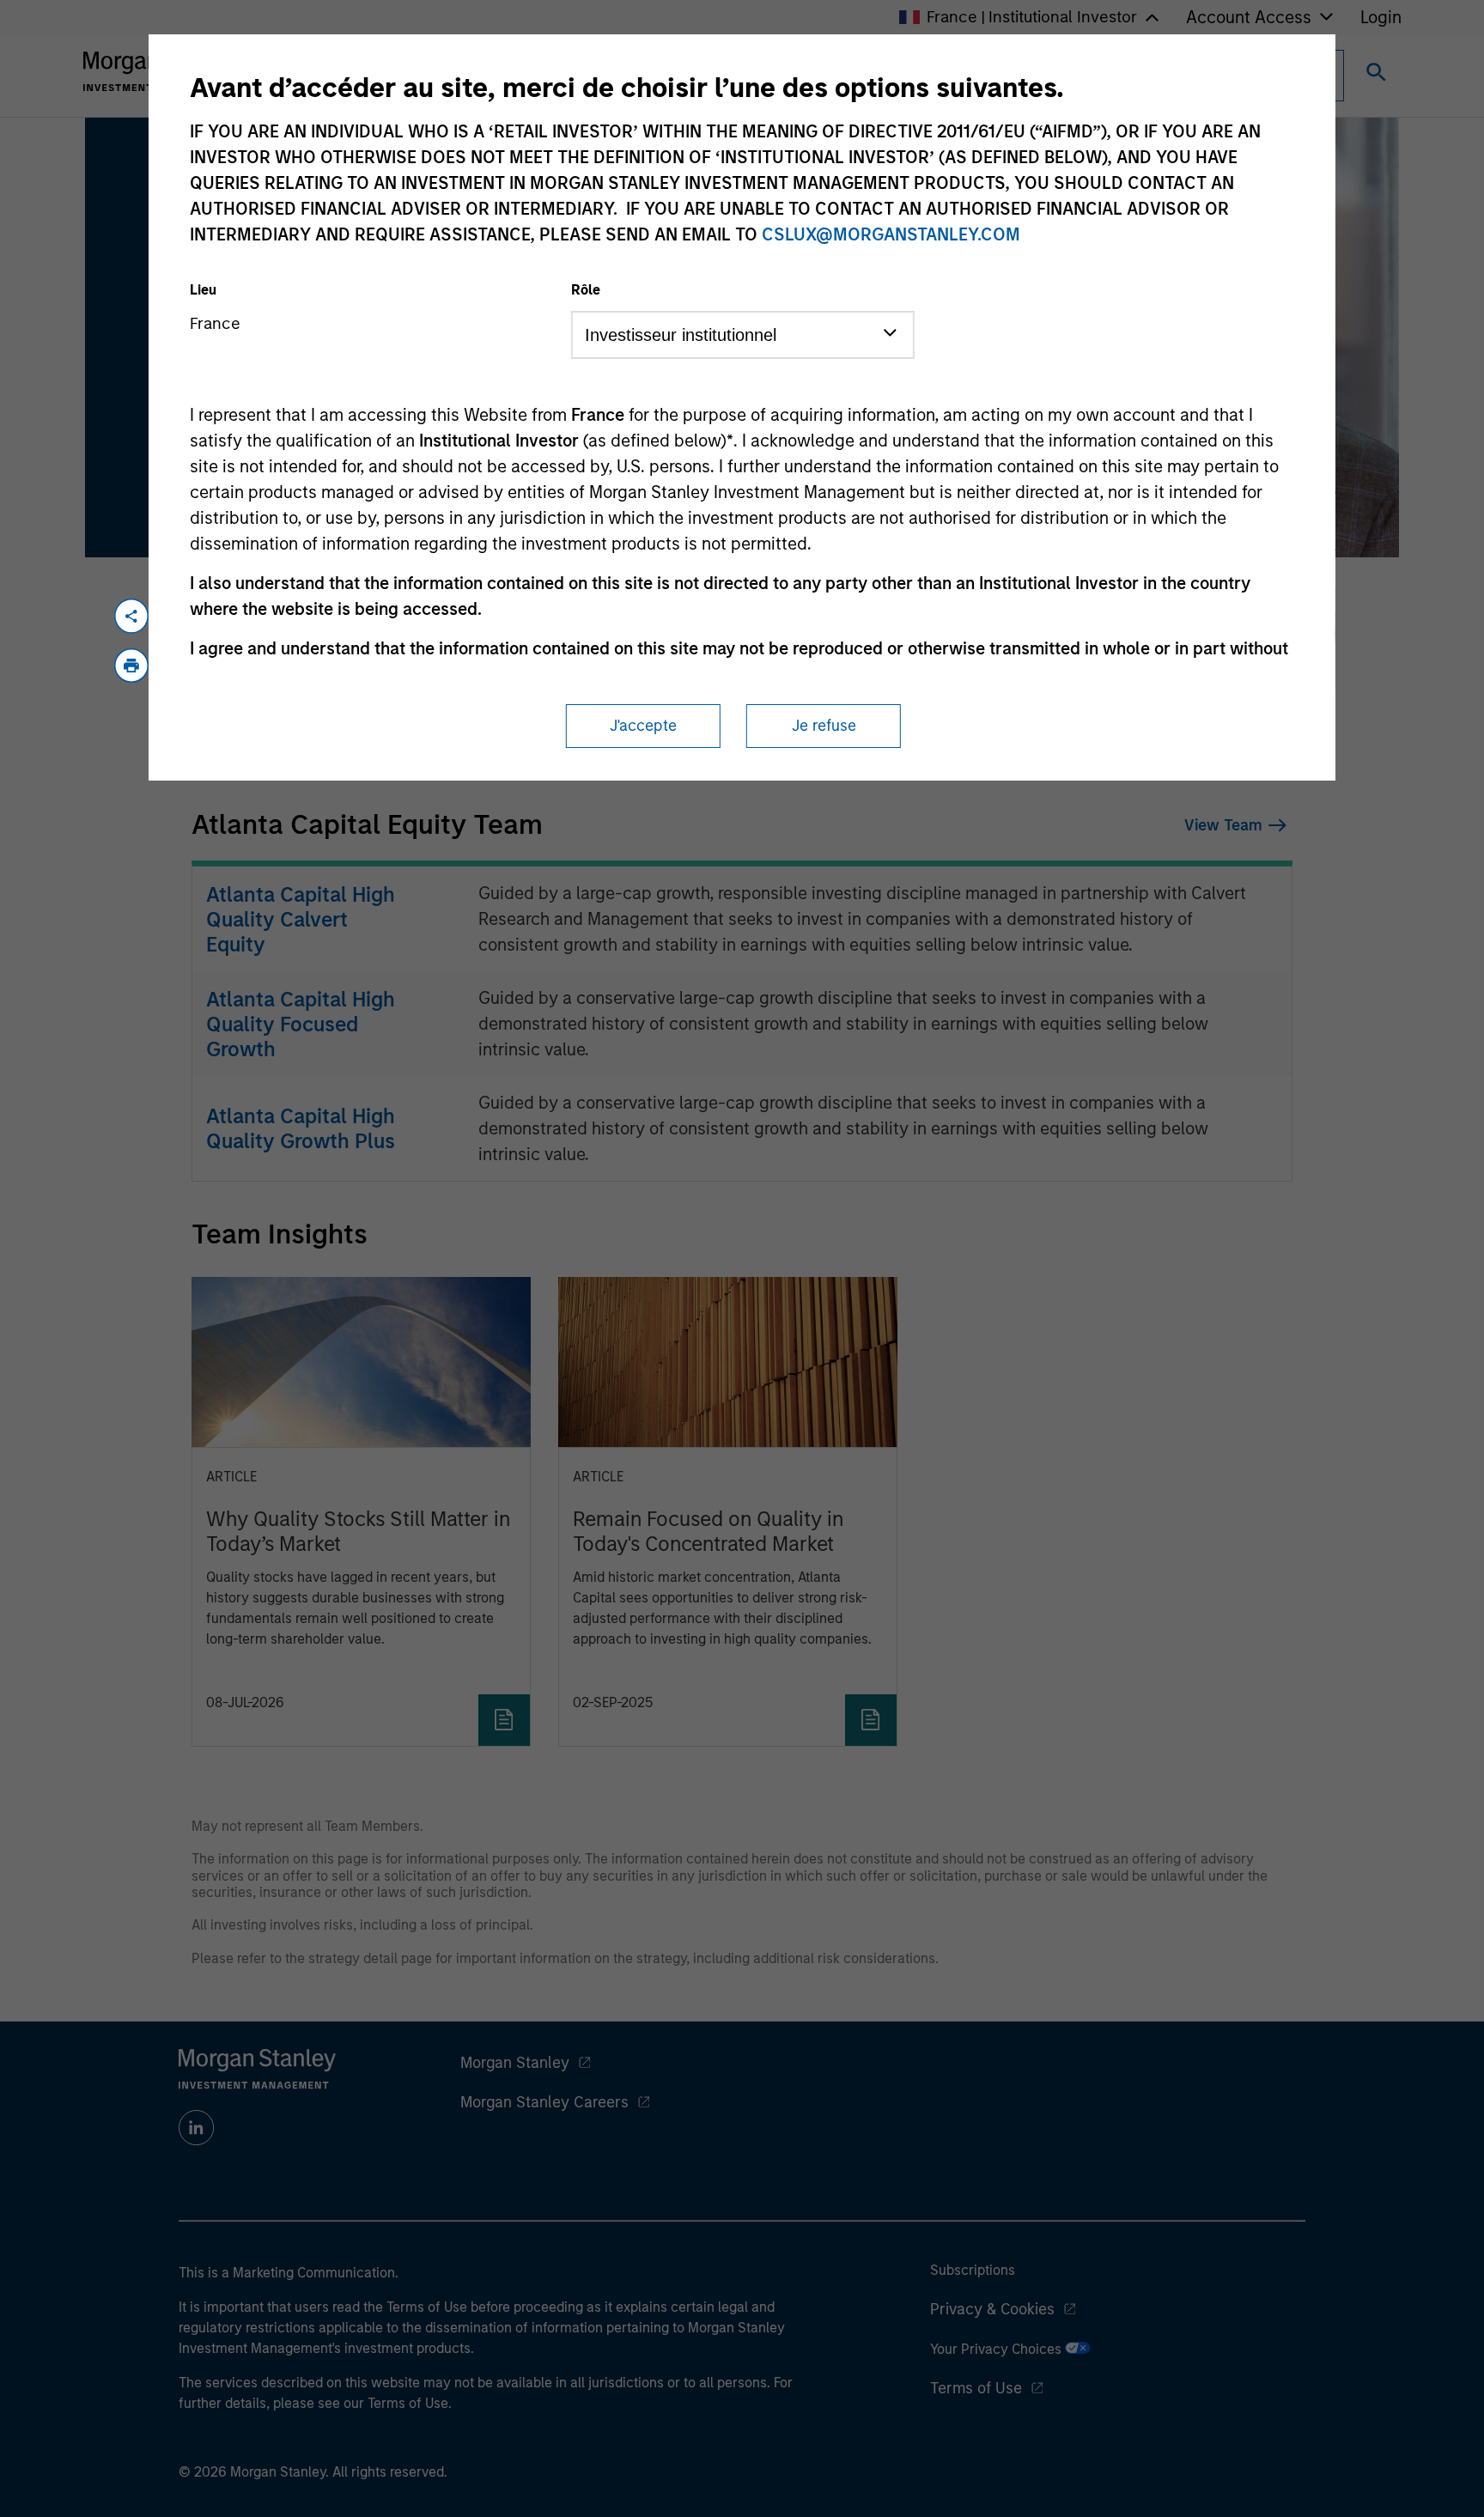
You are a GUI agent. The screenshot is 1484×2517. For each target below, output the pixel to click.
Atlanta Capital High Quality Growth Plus (301, 1128)
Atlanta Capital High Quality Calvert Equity (301, 919)
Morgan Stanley (515, 2063)
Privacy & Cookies (992, 2309)
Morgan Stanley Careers (544, 2102)
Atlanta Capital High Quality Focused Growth (301, 1024)
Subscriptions (973, 2270)
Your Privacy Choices (997, 2349)
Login (1381, 17)
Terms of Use (976, 2388)
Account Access (1249, 17)
